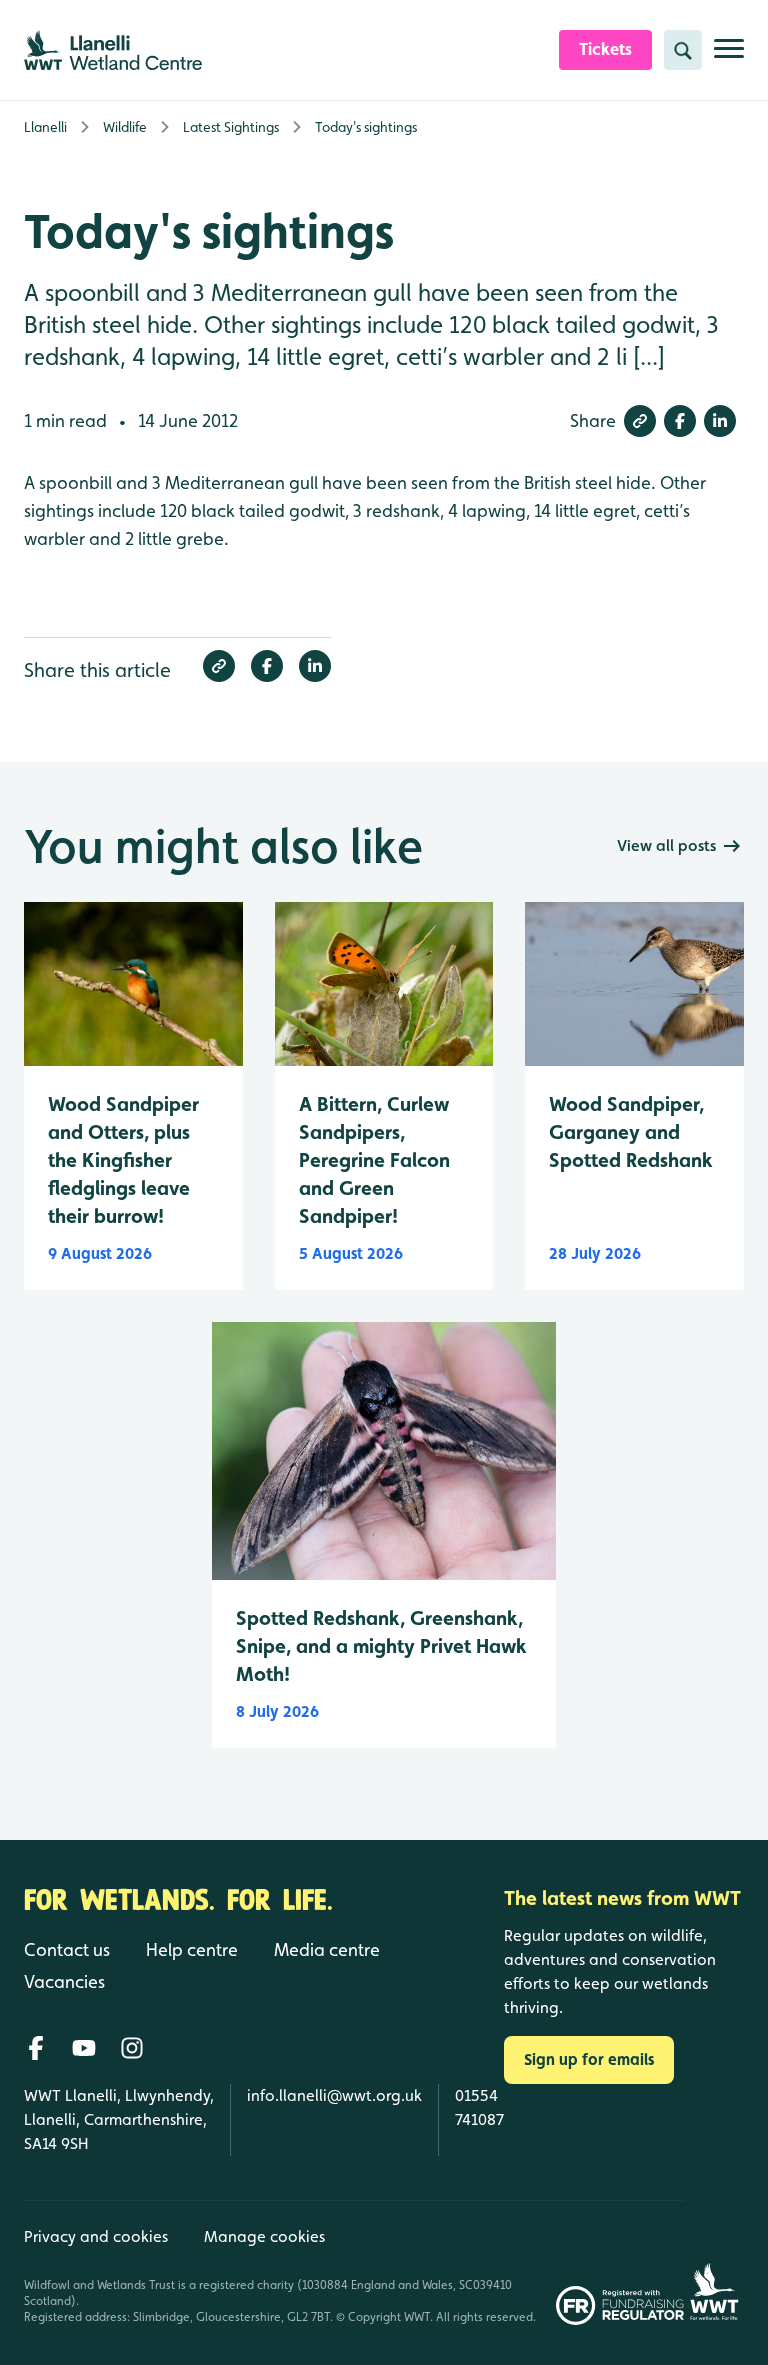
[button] (640, 421)
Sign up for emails (589, 2059)
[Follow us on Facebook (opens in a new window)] (36, 2048)
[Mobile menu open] (729, 56)
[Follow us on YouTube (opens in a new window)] (84, 2048)
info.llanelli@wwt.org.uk (334, 2095)
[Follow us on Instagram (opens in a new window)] (132, 2048)
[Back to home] (714, 2262)
